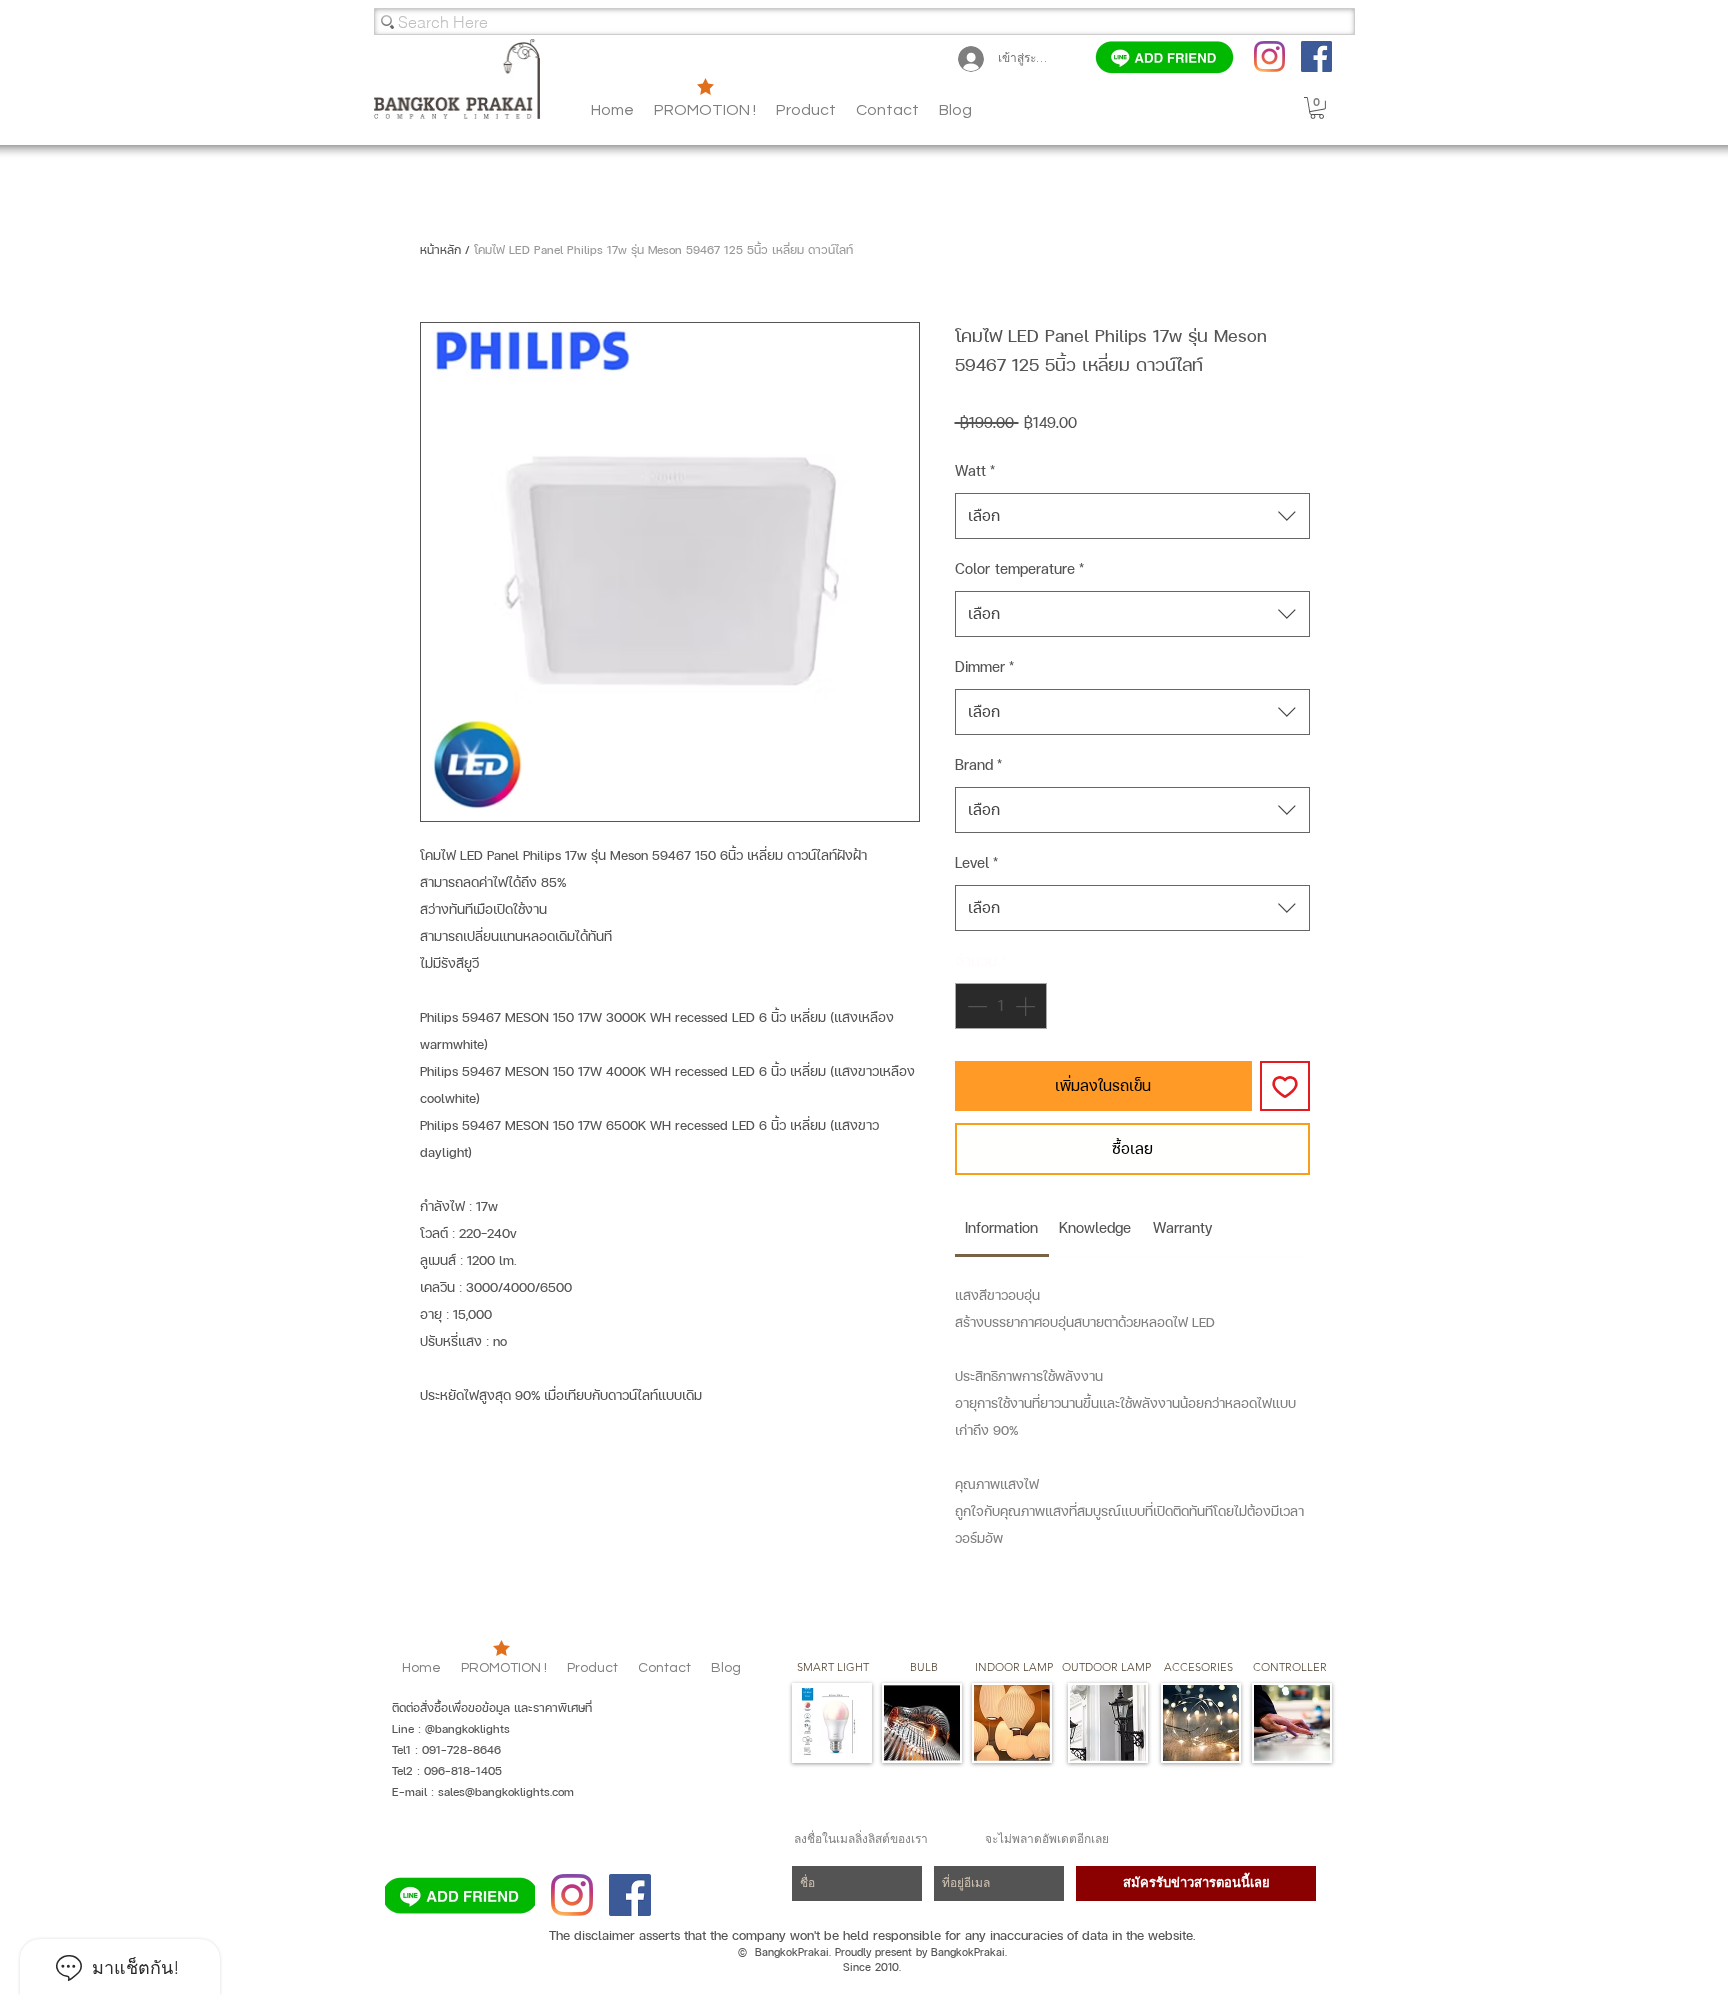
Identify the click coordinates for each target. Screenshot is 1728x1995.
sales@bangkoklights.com (506, 1792)
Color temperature (1019, 568)
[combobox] (1132, 516)
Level (976, 862)
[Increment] (1027, 1006)
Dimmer (984, 666)
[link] (1001, 1227)
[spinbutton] (1001, 1006)
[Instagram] (1269, 56)
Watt (975, 470)
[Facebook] (1316, 56)
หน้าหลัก (440, 250)
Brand (978, 764)
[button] (955, 110)
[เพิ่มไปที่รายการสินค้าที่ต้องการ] (1285, 1086)
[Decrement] (975, 1006)
